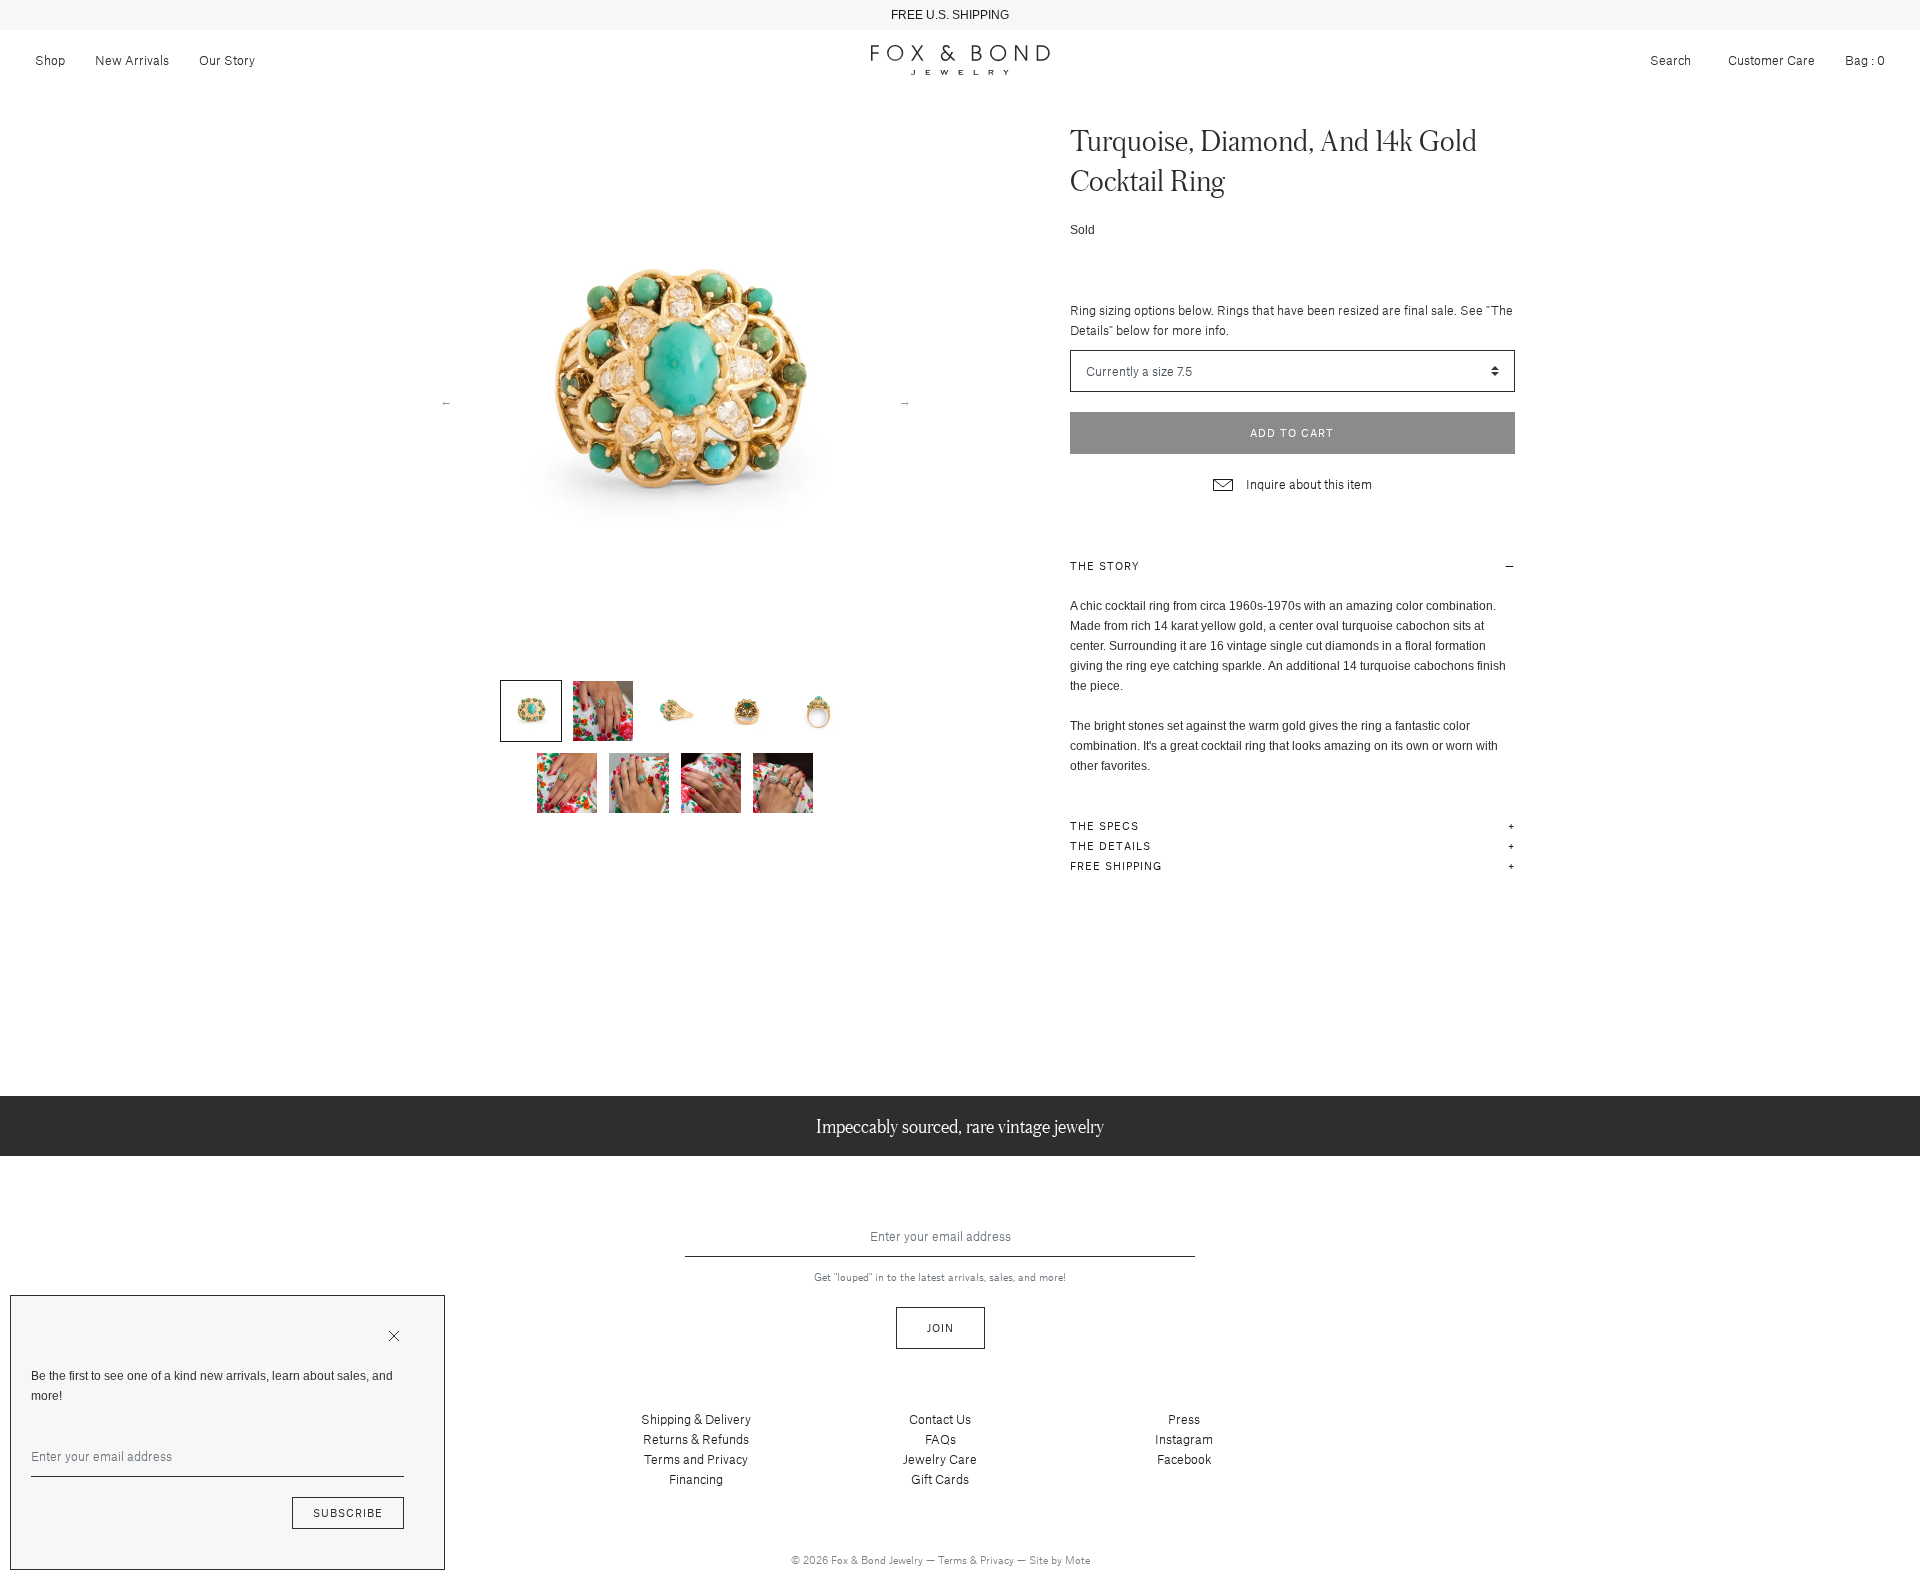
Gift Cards (940, 1479)
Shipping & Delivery (696, 1419)
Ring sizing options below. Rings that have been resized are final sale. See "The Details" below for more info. (1291, 320)
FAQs (940, 1439)
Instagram (1184, 1439)
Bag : (1865, 60)
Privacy (998, 1559)
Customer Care (1771, 60)
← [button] (446, 400)
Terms (954, 1559)
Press (1184, 1419)
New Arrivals (132, 60)
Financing (696, 1479)
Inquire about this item (1307, 484)
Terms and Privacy (696, 1459)
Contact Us (940, 1419)
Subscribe (348, 1512)
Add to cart (1292, 432)
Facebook (1184, 1459)
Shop (50, 60)
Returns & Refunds (696, 1439)
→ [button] (905, 400)
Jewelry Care (940, 1459)
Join (940, 1327)
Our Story (227, 60)
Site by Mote (1059, 1559)
